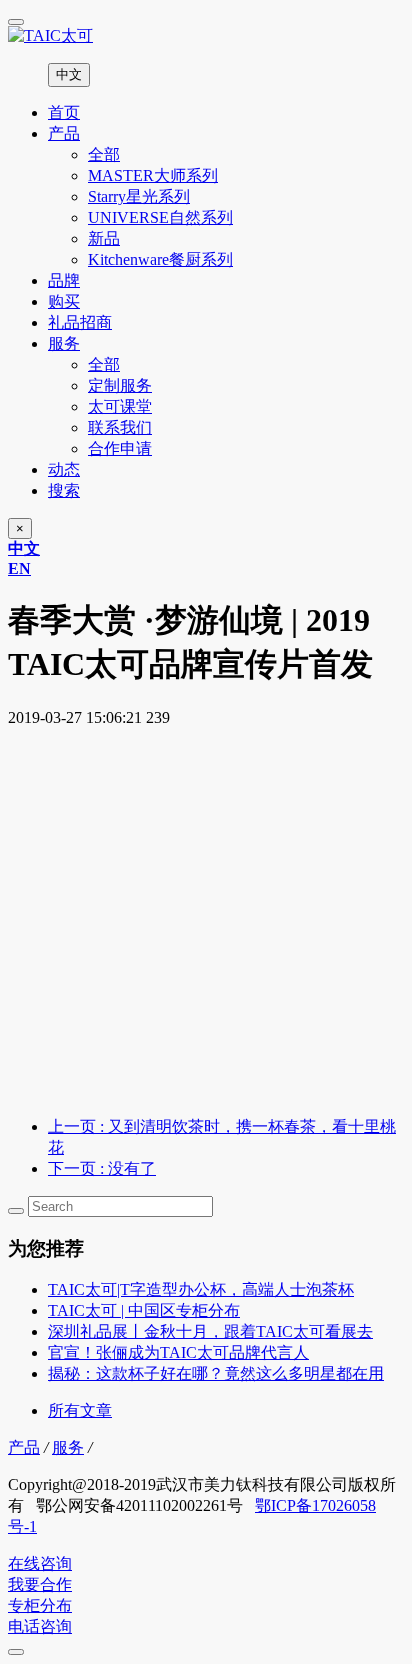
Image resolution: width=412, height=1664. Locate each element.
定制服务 (120, 385)
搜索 (64, 490)
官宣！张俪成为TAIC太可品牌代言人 (178, 1352)
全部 (104, 154)
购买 (64, 301)
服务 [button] (64, 343)
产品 (24, 1447)
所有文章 (80, 1410)
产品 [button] (64, 133)
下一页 (102, 1168)
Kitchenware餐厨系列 (160, 259)
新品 (104, 238)
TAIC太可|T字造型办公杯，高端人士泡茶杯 (201, 1289)
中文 (69, 74)
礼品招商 (80, 322)
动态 (64, 469)
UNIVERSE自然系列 (160, 217)
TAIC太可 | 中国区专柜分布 (144, 1310)
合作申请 (120, 448)
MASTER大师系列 (153, 175)
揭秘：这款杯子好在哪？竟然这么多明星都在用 (216, 1373)
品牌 (64, 280)
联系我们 (120, 427)
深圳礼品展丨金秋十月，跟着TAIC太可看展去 (210, 1331)
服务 (68, 1447)
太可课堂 (120, 406)
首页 (64, 112)
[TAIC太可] (206, 36)
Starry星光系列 (139, 196)
